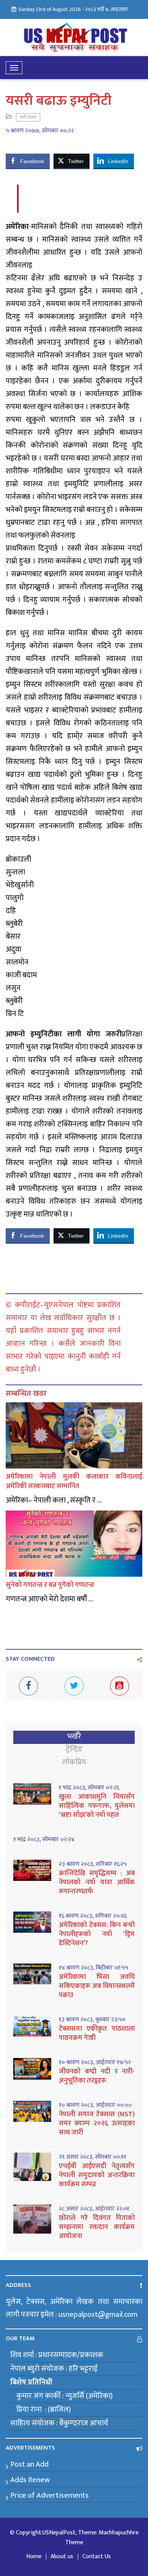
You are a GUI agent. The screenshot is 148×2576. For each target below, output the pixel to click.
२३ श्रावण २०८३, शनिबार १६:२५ (93, 1864)
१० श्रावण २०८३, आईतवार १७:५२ (95, 2063)
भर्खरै (74, 1736)
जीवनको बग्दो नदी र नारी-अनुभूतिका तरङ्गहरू (97, 2076)
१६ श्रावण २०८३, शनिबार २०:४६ (93, 1916)
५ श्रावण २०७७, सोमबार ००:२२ (40, 131)
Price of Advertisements (50, 2495)
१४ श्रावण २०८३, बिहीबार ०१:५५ (94, 1968)
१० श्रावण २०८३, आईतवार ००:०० (95, 2105)
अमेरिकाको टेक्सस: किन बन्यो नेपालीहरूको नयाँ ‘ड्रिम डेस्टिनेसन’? (97, 1934)
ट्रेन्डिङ (74, 1749)
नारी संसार (28, 117)
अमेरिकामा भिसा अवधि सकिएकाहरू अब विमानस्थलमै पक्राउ (97, 1986)
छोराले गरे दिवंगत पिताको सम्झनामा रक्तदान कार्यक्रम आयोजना (97, 2227)
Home (34, 2557)
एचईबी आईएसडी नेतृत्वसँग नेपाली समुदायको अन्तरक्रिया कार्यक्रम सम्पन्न (97, 2175)
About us (62, 2557)
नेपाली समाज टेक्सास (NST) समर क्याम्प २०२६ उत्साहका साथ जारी (97, 2123)
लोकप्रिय (74, 1762)
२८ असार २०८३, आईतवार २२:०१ (94, 2209)
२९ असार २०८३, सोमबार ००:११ (93, 2157)
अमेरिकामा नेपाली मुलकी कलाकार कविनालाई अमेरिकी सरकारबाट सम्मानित (74, 1482)
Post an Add (29, 2464)
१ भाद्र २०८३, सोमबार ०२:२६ (89, 1788)
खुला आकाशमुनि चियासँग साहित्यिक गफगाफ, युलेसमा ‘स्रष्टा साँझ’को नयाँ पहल (97, 1806)
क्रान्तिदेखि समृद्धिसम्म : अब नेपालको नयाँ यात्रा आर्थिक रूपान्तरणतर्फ (97, 1882)
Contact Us (97, 2557)
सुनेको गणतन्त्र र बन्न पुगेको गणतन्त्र (50, 1585)
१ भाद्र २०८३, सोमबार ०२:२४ (44, 1840)
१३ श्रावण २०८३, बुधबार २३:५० (92, 2020)
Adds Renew (30, 2480)
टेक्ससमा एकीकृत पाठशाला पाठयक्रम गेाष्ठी (97, 2033)
